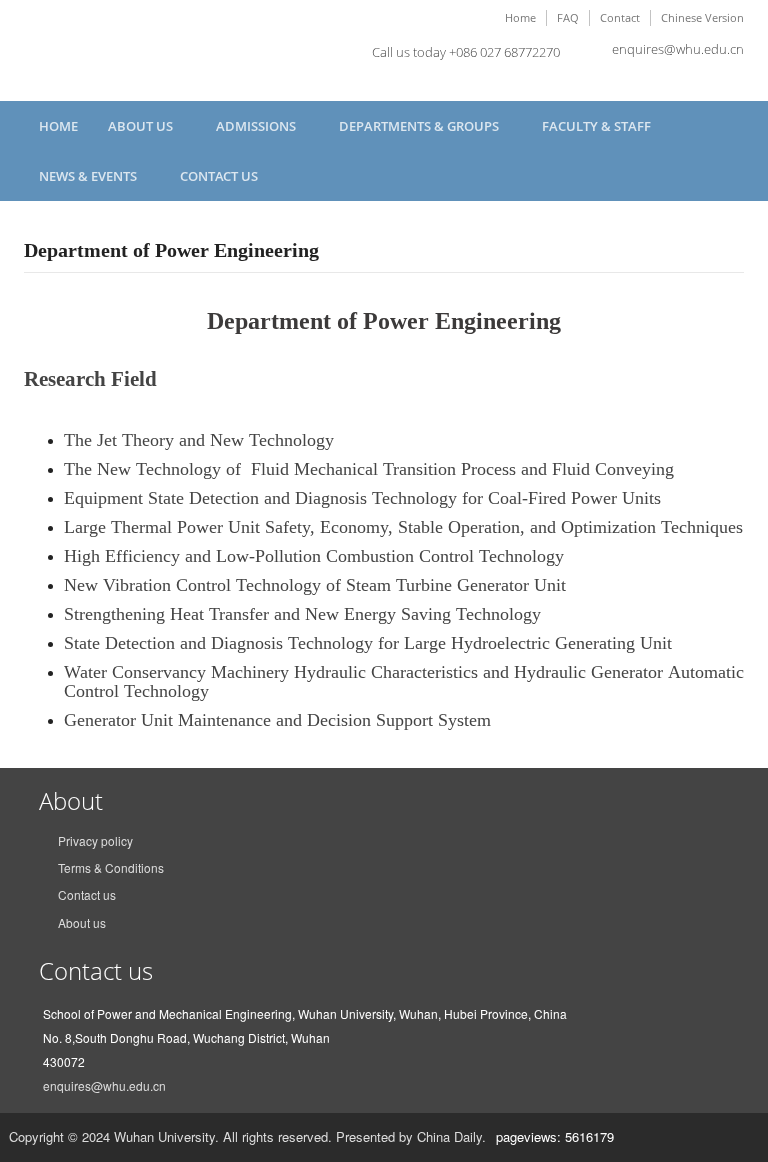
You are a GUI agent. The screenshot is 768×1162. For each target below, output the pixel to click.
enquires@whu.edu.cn (678, 49)
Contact (620, 17)
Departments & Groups (420, 126)
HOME (58, 126)
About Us (142, 126)
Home (520, 17)
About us (82, 922)
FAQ (568, 17)
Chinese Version (702, 17)
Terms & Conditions (111, 867)
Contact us (219, 176)
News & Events (89, 176)
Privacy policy (95, 840)
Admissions (257, 126)
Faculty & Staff (598, 126)
